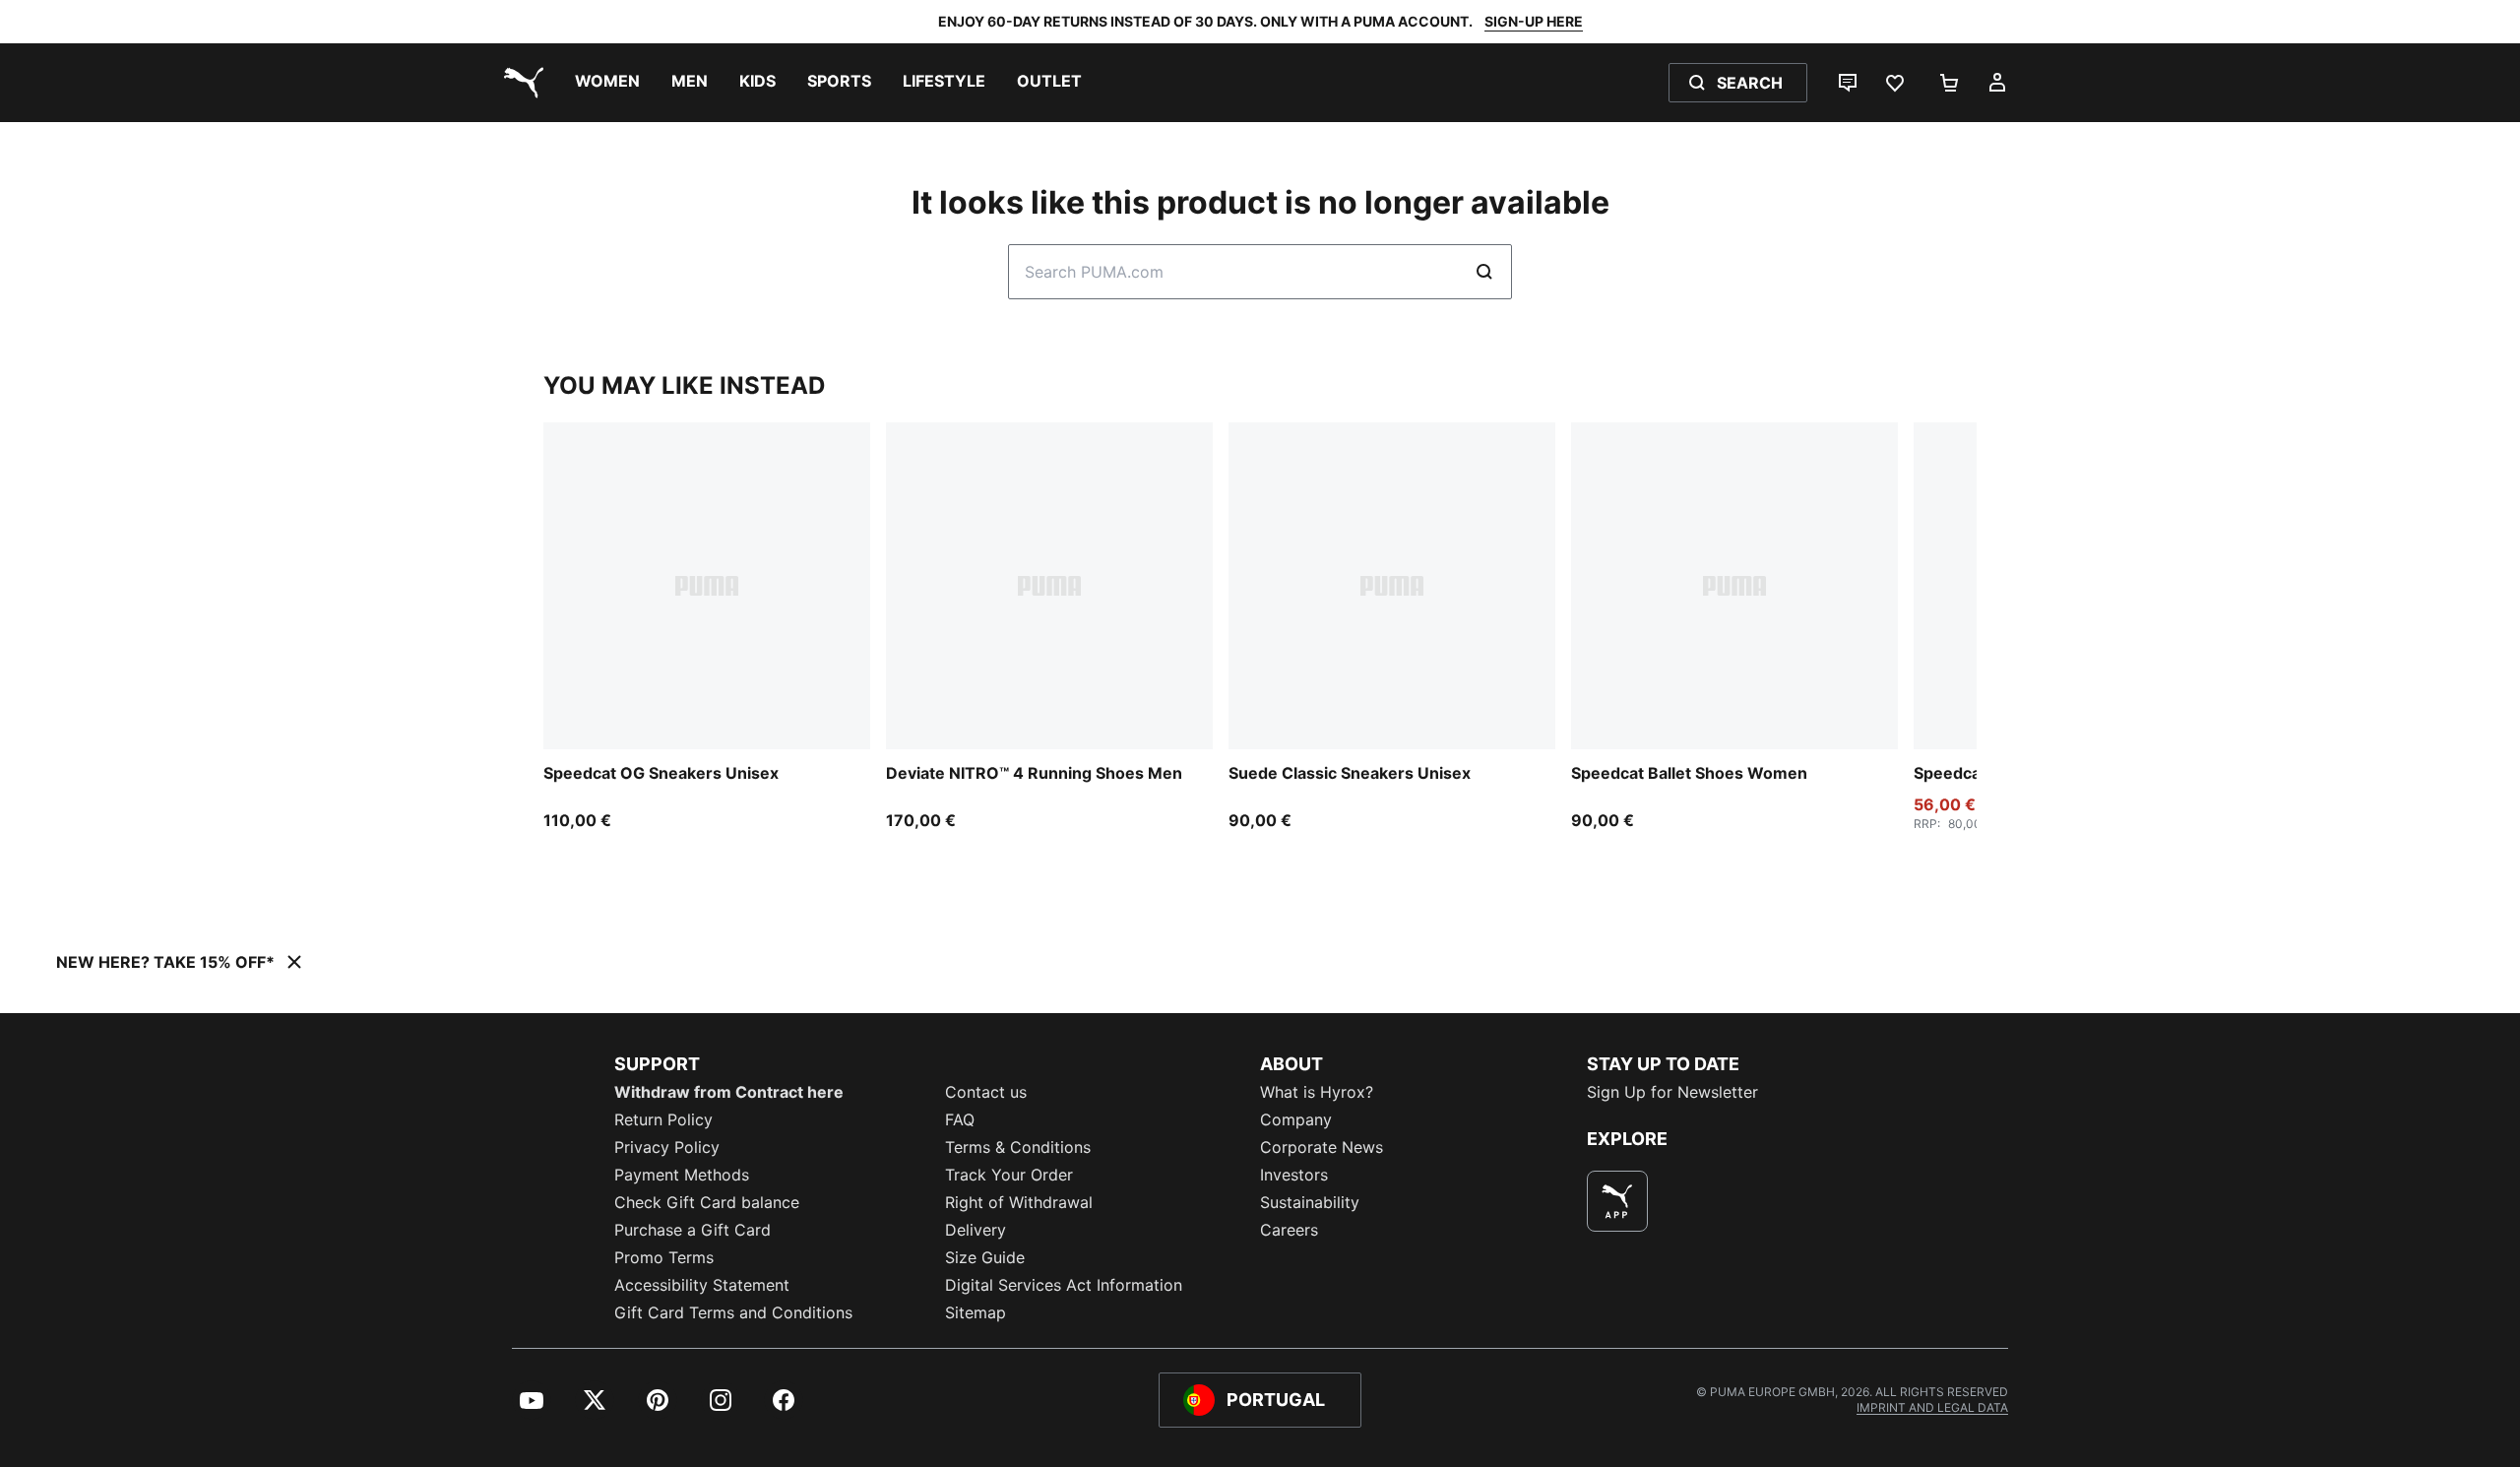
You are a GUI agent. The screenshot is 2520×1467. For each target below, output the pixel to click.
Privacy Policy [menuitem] (667, 1147)
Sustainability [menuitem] (1310, 1202)
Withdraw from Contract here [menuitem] (729, 1092)
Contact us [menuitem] (986, 1092)
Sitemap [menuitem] (976, 1312)
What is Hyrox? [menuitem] (1317, 1092)
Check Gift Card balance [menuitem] (707, 1202)
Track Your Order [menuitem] (1009, 1175)
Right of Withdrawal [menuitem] (1019, 1202)
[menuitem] (607, 83)
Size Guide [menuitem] (985, 1257)
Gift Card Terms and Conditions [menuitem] (733, 1312)
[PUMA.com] (520, 83)
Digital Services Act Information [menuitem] (1064, 1285)
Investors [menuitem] (1294, 1175)
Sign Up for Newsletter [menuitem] (1672, 1092)
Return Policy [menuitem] (663, 1119)
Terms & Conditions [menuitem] (1018, 1147)
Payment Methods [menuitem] (682, 1175)
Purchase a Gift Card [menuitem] (693, 1230)
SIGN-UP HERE (1534, 21)
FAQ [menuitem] (960, 1119)
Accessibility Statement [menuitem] (702, 1285)
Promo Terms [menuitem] (664, 1257)
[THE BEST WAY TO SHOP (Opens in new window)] (1617, 1201)
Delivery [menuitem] (976, 1230)
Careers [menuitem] (1289, 1230)
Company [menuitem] (1296, 1119)
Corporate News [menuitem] (1322, 1147)
